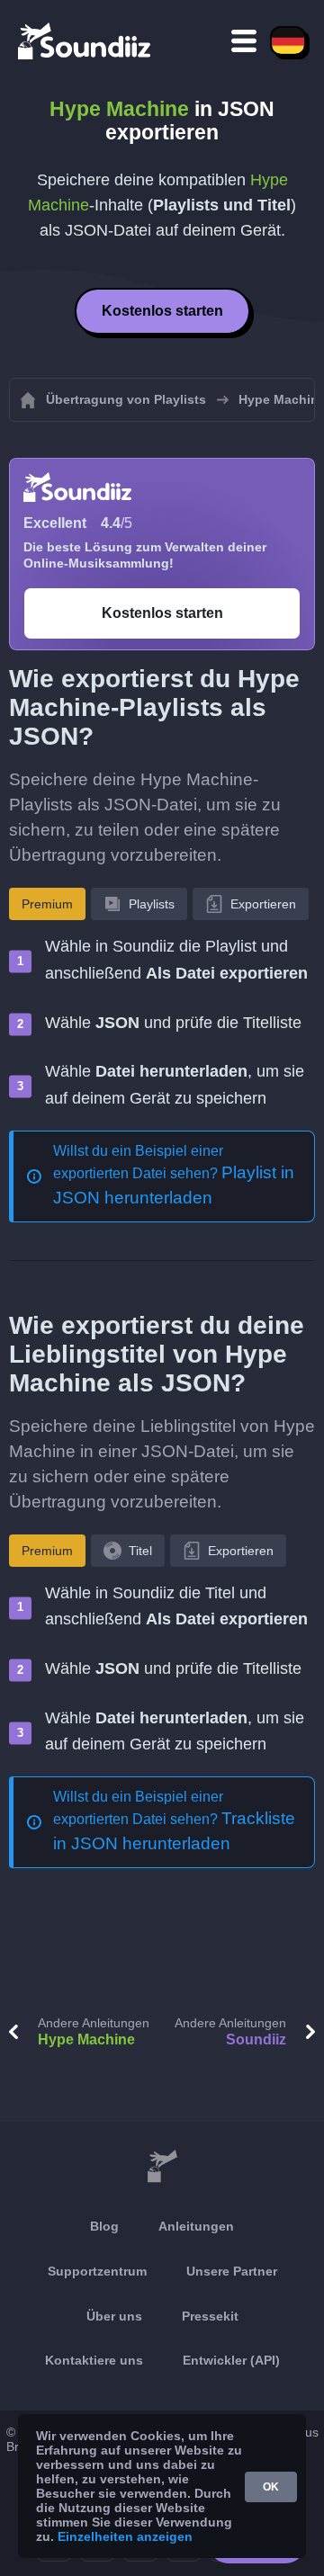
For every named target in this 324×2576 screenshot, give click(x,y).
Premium (47, 904)
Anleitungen (196, 2226)
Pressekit (210, 2316)
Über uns (114, 2316)
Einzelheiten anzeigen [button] (125, 2536)
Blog (104, 2226)
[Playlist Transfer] (85, 40)
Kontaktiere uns (94, 2360)
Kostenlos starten (162, 311)
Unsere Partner (232, 2271)
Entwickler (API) (231, 2360)
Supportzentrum (97, 2271)
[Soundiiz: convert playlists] (162, 2167)
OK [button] (271, 2487)
